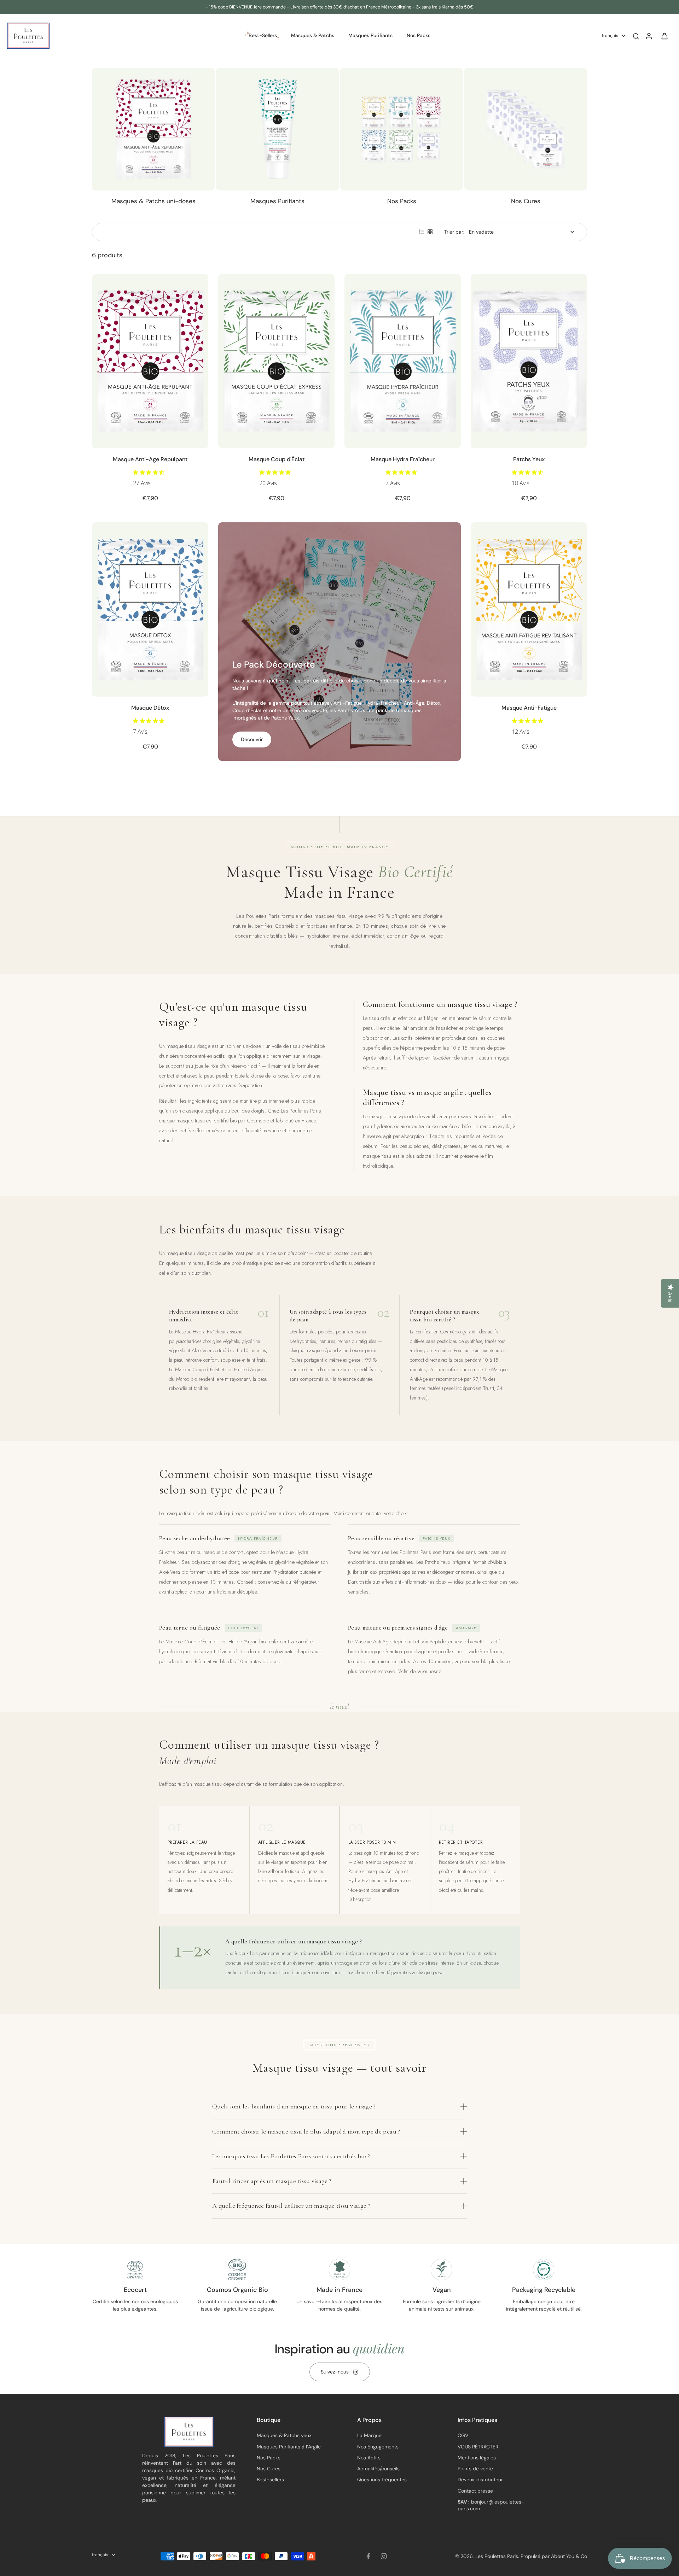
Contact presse (475, 2491)
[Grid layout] (430, 232)
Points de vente (475, 2469)
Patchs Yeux (529, 459)
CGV (463, 2435)
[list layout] (422, 232)
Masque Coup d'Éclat (277, 459)
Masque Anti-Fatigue (529, 708)
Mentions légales (477, 2458)
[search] (636, 36)
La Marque (369, 2435)
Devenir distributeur (480, 2480)
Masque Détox (150, 708)
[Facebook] (368, 2556)
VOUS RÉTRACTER (478, 2447)
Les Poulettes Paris (497, 2556)
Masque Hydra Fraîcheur (403, 459)
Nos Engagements (378, 2447)
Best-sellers (270, 2480)
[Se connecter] (649, 36)
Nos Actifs (369, 2458)
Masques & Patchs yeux (284, 2435)
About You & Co (568, 2556)
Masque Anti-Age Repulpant (150, 459)
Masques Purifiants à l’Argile (289, 2447)
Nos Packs (269, 2458)
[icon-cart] (664, 36)
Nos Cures (269, 2469)
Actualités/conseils (378, 2469)
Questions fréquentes (382, 2480)
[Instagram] (384, 2556)
